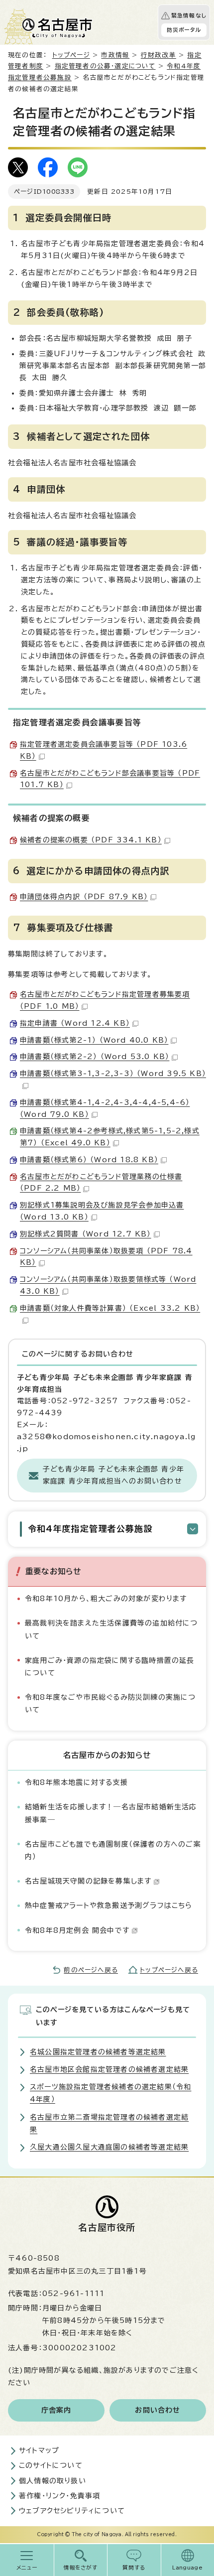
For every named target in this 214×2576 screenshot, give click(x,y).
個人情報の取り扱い (53, 2481)
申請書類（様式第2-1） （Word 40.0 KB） (94, 1040)
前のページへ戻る (91, 1970)
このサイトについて (51, 2465)
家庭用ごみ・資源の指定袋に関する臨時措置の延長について (110, 1667)
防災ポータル (184, 30)
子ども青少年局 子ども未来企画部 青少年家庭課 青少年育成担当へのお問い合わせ (113, 1475)
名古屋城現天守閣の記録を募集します (88, 1881)
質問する (134, 2568)
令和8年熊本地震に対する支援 (76, 1782)
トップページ (71, 55)
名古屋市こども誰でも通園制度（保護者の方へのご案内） (113, 1850)
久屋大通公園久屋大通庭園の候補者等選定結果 (109, 2147)
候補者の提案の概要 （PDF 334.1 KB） (91, 840)
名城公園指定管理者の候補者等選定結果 (98, 2052)
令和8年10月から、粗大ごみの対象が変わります (106, 1599)
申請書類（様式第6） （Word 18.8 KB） (89, 1160)
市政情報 (115, 55)
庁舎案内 (56, 2410)
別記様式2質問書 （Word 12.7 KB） (86, 1234)
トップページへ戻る (169, 1970)
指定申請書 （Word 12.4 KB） (75, 1023)
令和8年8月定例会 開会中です (77, 1930)
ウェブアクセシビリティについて (72, 2511)
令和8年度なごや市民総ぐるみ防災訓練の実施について (110, 1703)
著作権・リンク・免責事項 (59, 2496)
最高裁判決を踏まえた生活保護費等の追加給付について (111, 1629)
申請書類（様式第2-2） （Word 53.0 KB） (95, 1057)
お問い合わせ (158, 2410)
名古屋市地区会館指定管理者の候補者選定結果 (109, 2069)
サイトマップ (39, 2450)
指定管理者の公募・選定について (105, 66)
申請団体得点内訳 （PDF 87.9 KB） (84, 897)
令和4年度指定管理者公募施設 (90, 1529)
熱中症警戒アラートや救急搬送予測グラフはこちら (109, 1905)
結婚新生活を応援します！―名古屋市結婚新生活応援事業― (111, 1813)
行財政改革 (159, 55)
